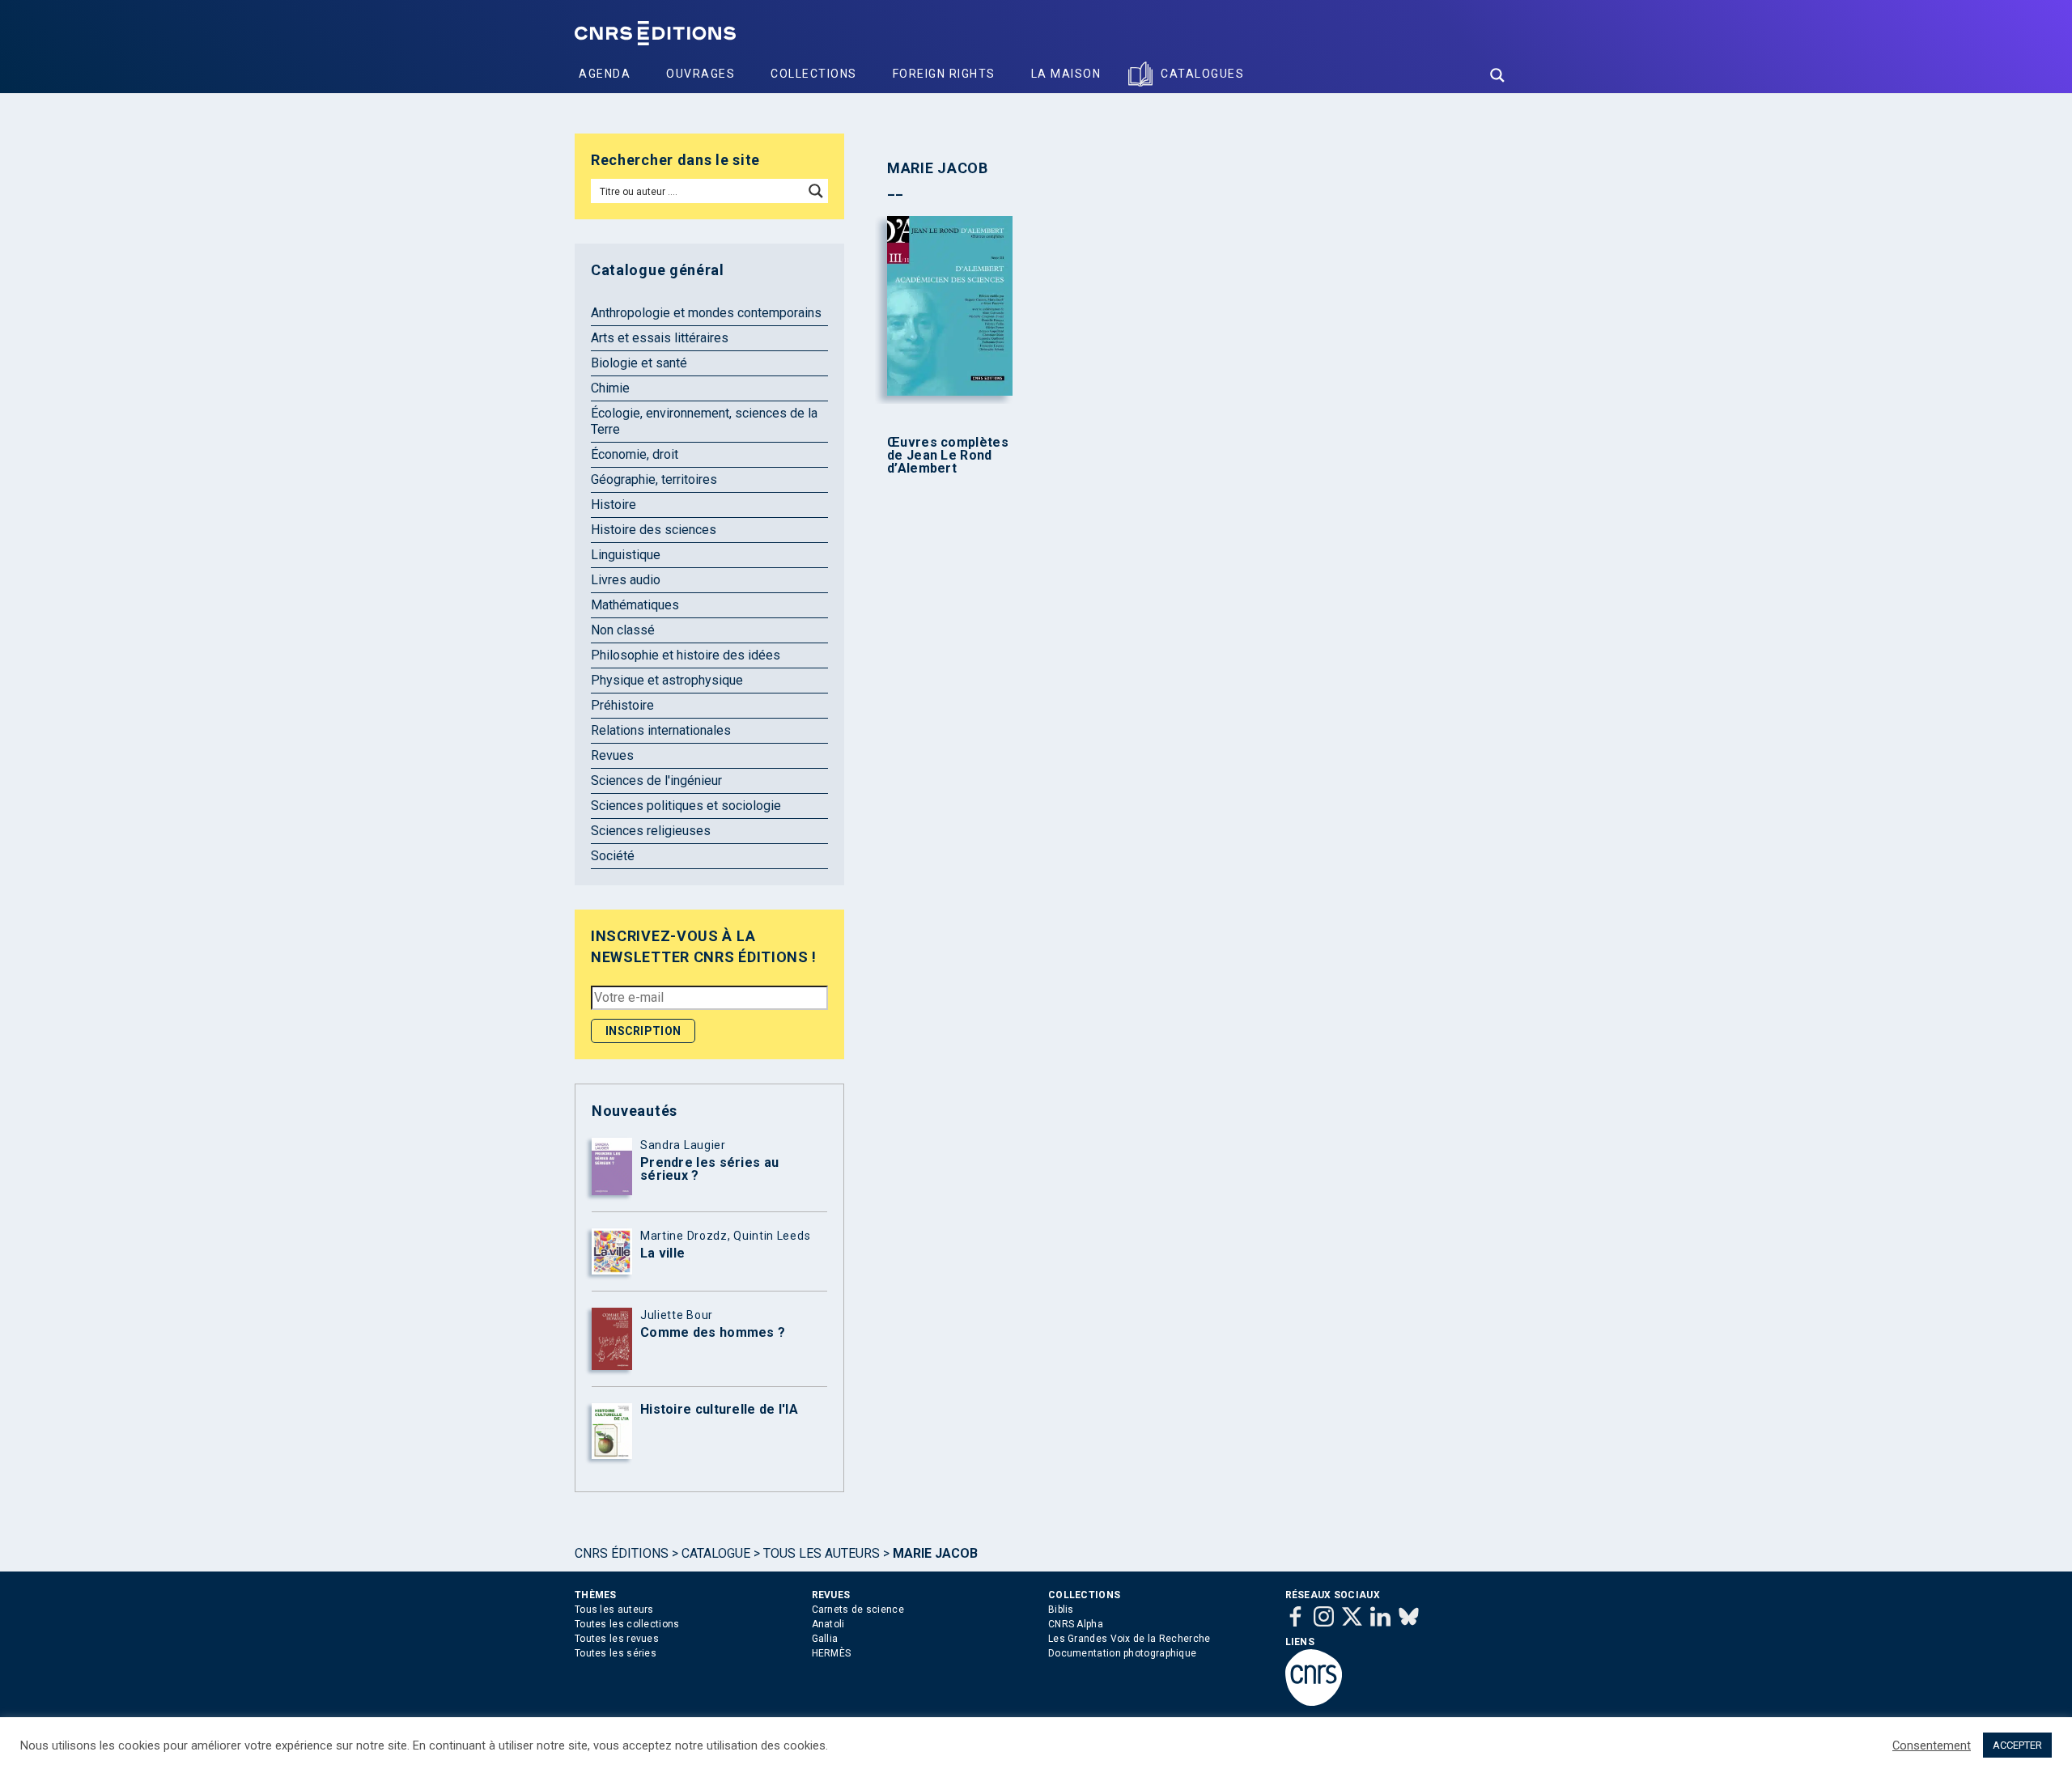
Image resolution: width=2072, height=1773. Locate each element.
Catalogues (1202, 74)
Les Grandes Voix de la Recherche (1129, 1639)
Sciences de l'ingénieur (656, 780)
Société (613, 856)
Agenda (605, 74)
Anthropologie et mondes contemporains (706, 313)
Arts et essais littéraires (660, 338)
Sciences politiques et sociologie (686, 806)
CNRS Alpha (1076, 1624)
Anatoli (828, 1624)
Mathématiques (635, 605)
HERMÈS (832, 1653)
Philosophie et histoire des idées (686, 655)
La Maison (1066, 74)
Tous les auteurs (822, 1553)
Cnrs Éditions (622, 1553)
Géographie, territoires (654, 479)
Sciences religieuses (651, 831)
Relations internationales (661, 730)
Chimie (610, 388)
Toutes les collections (627, 1624)
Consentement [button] (1932, 1745)
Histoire (614, 505)
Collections (814, 74)
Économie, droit (635, 454)
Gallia (825, 1639)
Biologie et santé (639, 363)
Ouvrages (701, 74)
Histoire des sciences (654, 530)
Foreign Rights (944, 74)
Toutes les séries (616, 1653)
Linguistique (626, 555)
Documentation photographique (1122, 1653)
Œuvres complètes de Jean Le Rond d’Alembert (948, 456)
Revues (612, 755)
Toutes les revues (617, 1639)
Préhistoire (622, 705)
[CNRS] (1314, 1703)
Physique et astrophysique (667, 680)
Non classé (623, 630)
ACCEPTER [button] (2017, 1745)
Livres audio (626, 580)
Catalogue (716, 1553)
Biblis (1061, 1610)
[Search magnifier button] (1497, 75)
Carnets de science (858, 1610)
